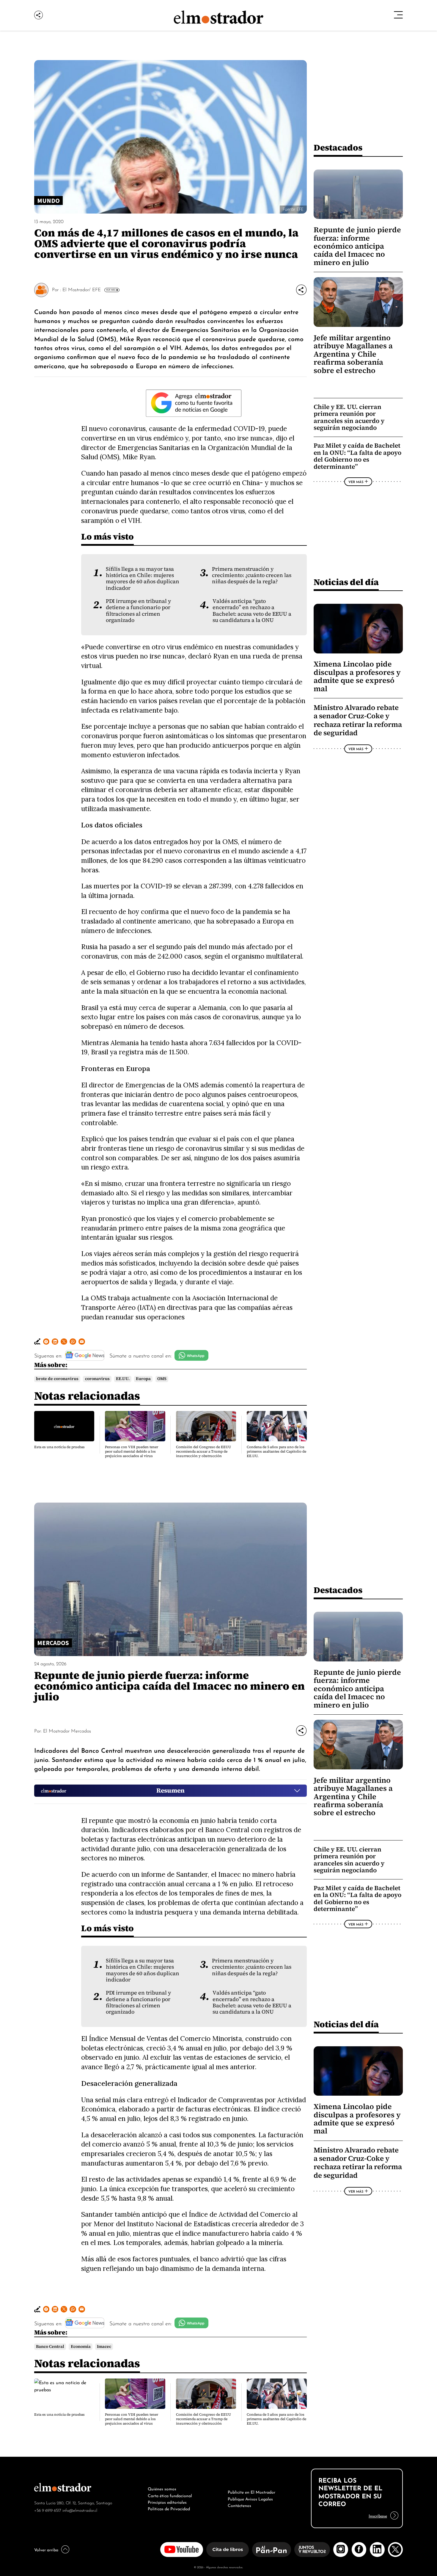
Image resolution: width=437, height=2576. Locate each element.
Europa (143, 1379)
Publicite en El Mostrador (251, 2492)
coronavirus (97, 1379)
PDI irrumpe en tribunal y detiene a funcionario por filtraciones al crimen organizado (139, 611)
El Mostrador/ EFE (82, 289)
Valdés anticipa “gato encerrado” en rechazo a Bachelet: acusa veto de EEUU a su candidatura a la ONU (252, 611)
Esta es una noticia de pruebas (59, 1447)
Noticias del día (346, 582)
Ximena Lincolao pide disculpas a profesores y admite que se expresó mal (357, 676)
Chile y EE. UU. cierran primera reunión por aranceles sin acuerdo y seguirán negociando (349, 417)
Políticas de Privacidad (169, 2508)
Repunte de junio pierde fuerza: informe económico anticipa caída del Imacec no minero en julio (357, 246)
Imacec (104, 2347)
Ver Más (111, 290)
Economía (81, 2347)
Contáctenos (239, 2505)
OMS (162, 1379)
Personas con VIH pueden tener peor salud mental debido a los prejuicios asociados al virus (132, 1451)
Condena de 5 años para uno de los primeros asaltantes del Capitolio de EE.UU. (276, 1451)
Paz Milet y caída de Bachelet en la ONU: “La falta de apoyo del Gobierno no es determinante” (357, 456)
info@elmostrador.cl (80, 2510)
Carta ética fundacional (170, 2495)
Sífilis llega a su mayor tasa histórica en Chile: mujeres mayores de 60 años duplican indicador (143, 578)
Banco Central (50, 2347)
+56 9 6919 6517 (48, 2510)
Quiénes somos (162, 2488)
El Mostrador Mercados (67, 1730)
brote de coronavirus (57, 1379)
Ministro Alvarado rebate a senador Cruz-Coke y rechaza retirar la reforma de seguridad (358, 720)
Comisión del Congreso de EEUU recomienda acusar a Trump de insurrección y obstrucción (203, 1451)
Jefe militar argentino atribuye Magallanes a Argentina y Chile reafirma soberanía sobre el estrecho (353, 354)
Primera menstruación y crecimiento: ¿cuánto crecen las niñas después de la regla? (252, 575)
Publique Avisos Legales (250, 2498)
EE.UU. (123, 1379)
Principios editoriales (167, 2502)
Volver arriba (46, 2549)
